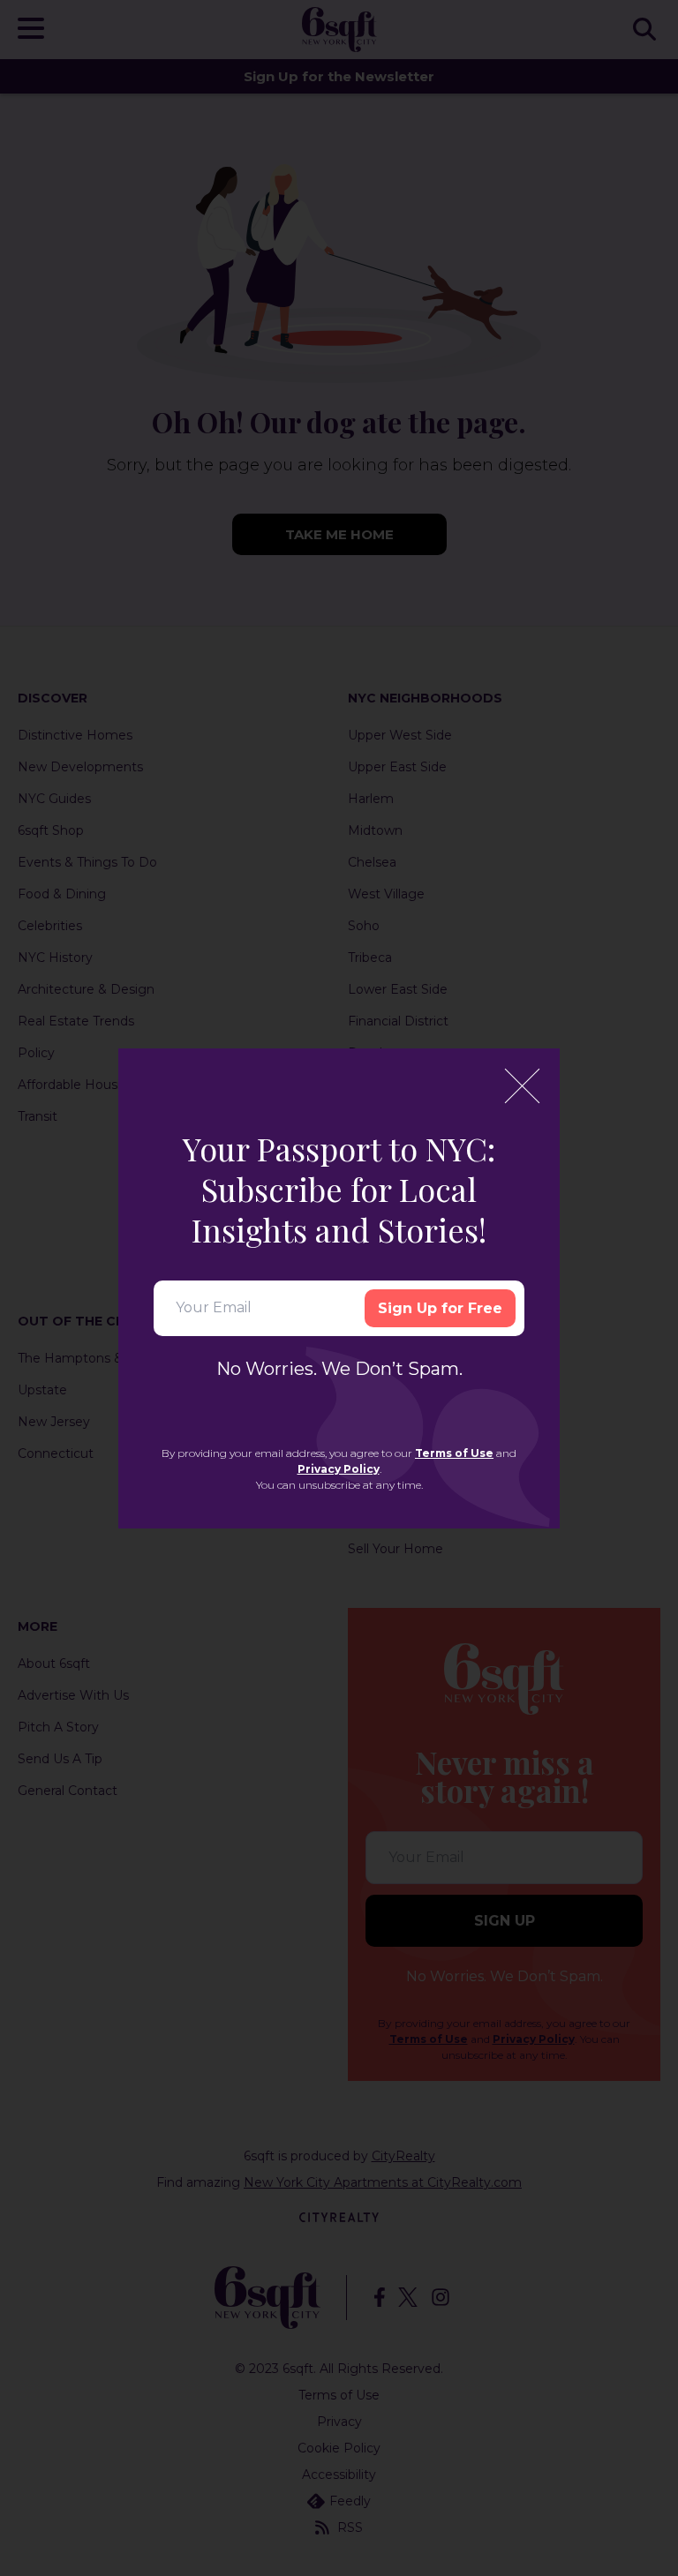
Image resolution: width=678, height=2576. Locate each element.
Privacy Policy (339, 1469)
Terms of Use (454, 1453)
